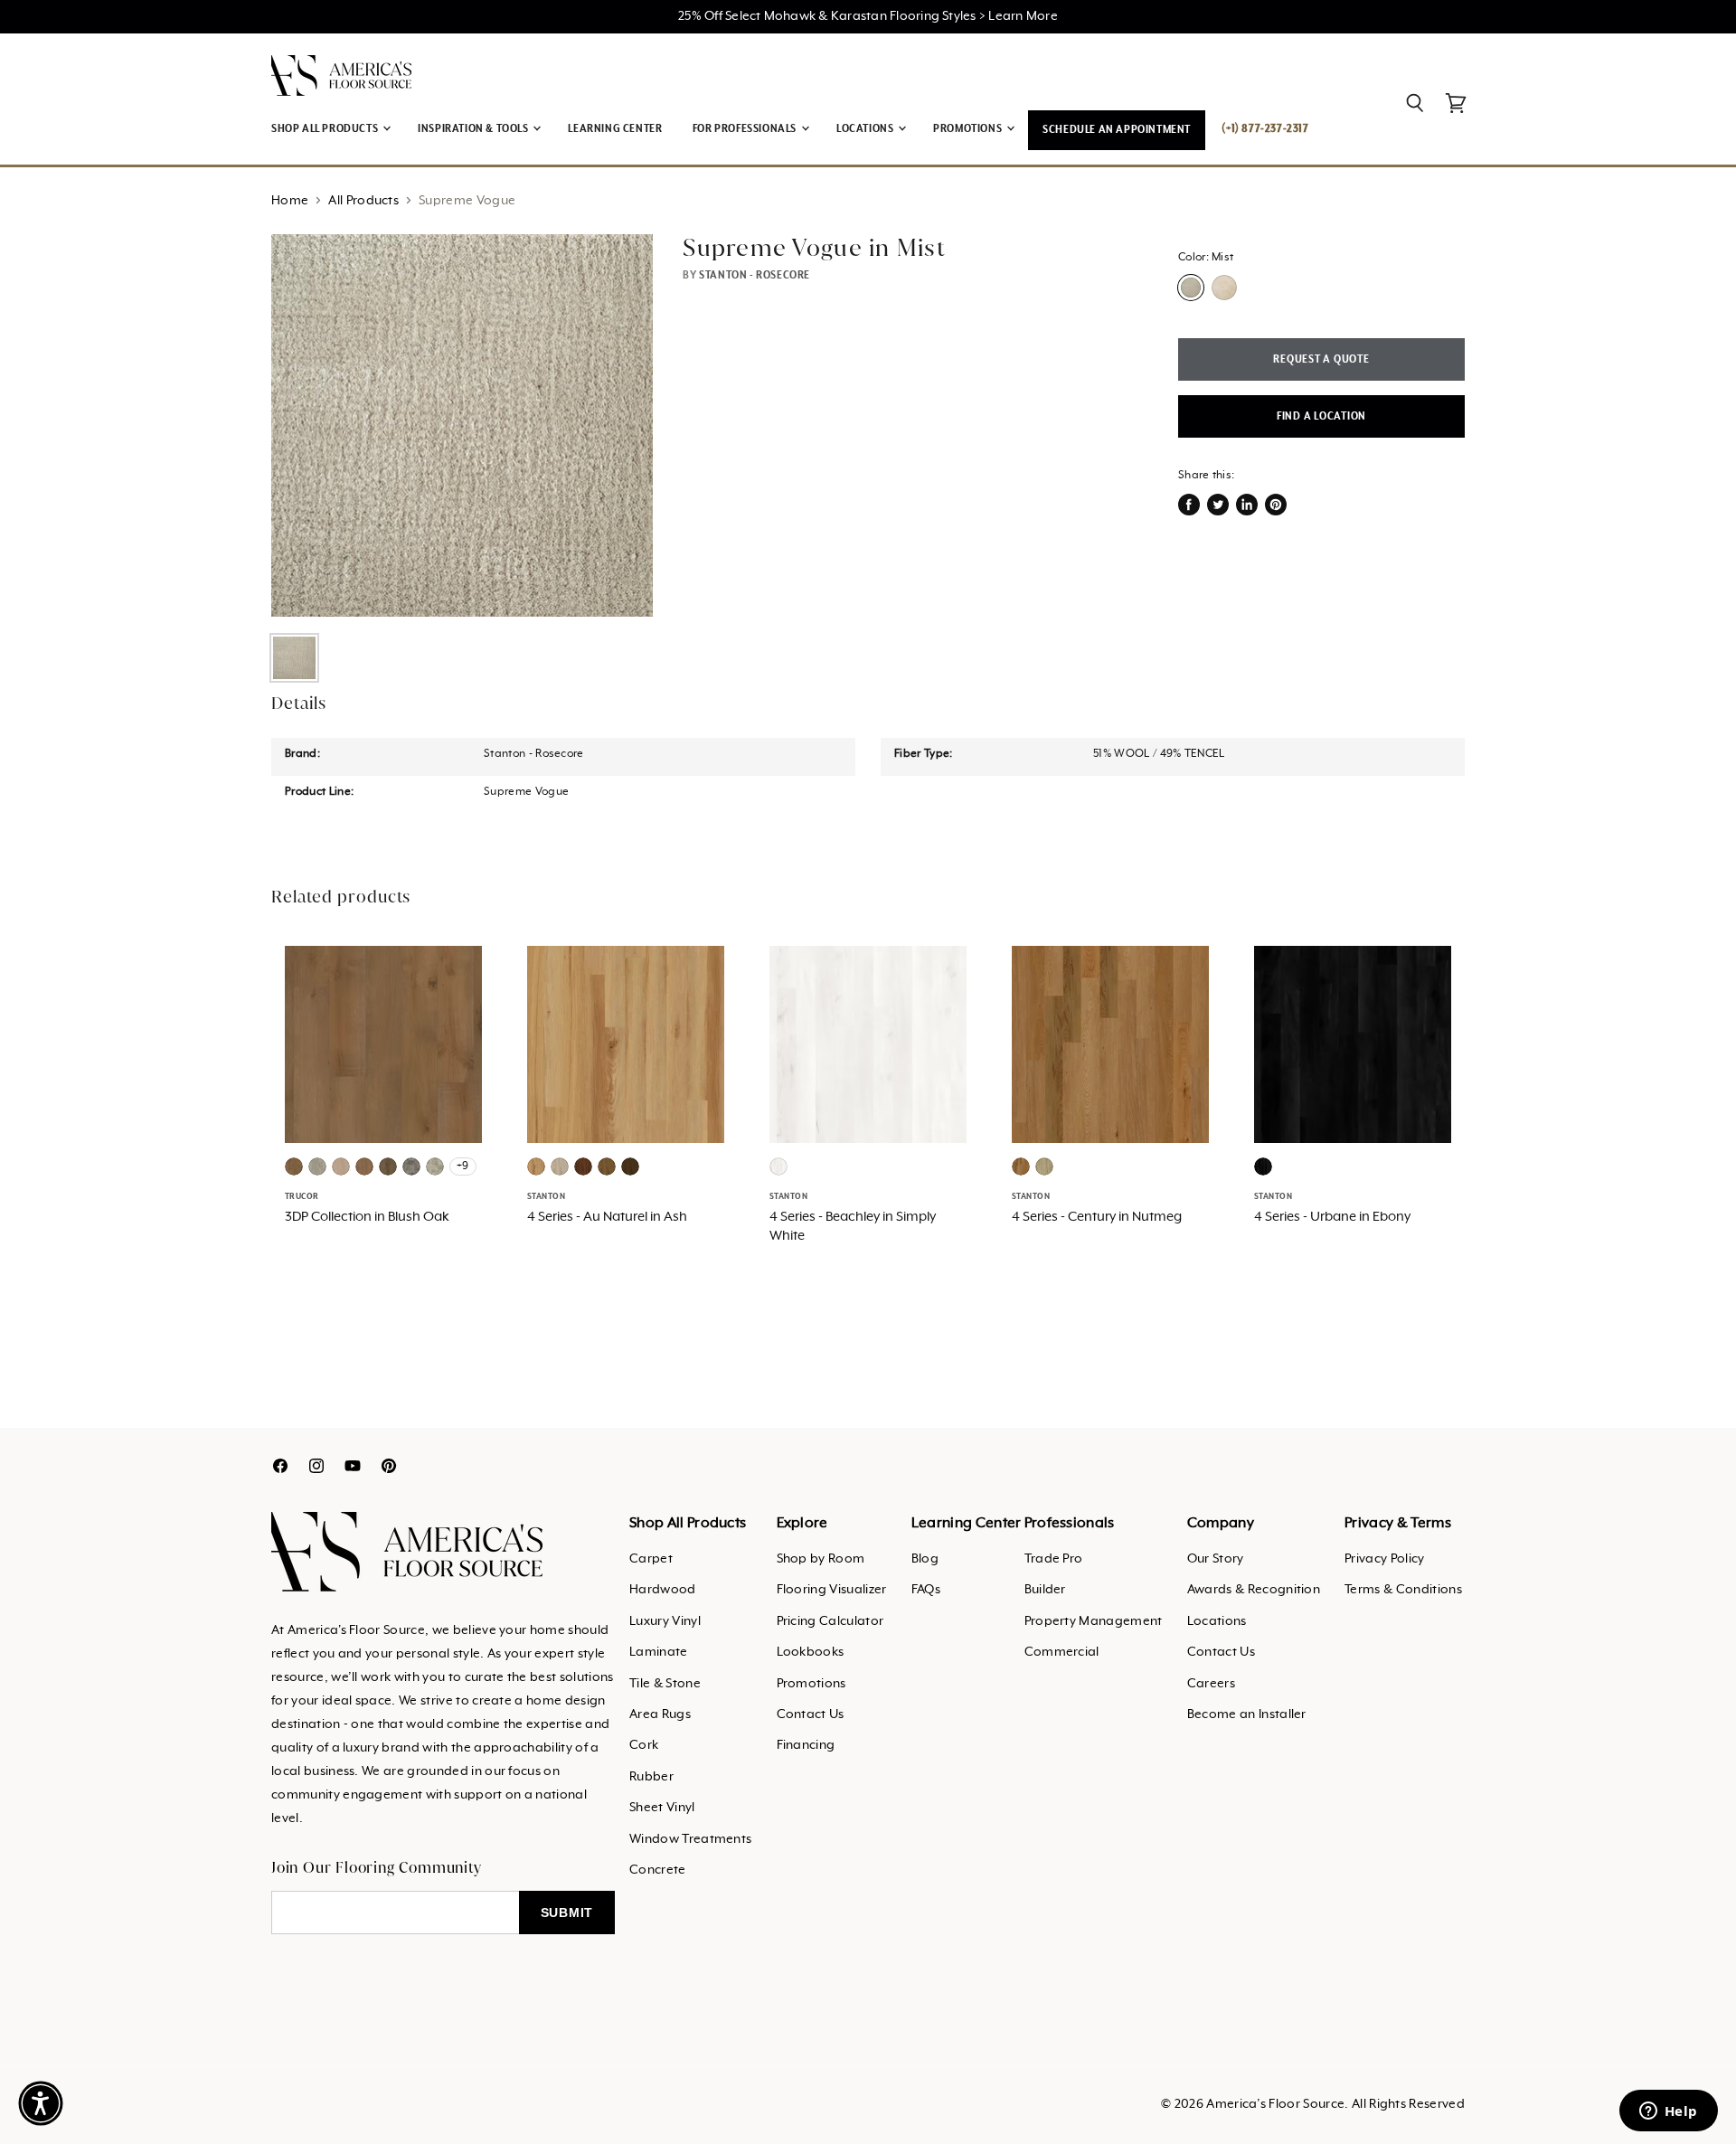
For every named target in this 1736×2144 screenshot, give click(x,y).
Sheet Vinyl (662, 1808)
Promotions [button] (969, 129)
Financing (806, 1745)
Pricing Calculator (830, 1621)
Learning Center (615, 129)
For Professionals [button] (746, 129)
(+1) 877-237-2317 (1265, 129)
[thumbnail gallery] (294, 658)
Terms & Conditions (1403, 1590)
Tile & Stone (665, 1684)
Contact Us (811, 1714)
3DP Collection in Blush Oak (367, 1217)
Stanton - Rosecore (755, 275)
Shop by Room (821, 1559)
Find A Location (1321, 416)
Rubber (651, 1777)
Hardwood (663, 1590)
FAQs (926, 1590)
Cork (644, 1745)
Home (290, 201)
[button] (41, 2103)
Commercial (1062, 1652)
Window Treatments (690, 1839)
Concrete (658, 1870)
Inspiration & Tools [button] (474, 129)
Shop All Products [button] (326, 129)
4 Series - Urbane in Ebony (1332, 1217)
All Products (363, 201)
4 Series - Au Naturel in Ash (607, 1217)
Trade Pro (1054, 1559)
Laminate (659, 1652)
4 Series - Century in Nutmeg (1097, 1217)
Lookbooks (811, 1652)
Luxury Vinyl (665, 1621)
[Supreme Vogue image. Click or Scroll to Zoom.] (462, 425)
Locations (1217, 1621)
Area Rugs (660, 1714)
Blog (925, 1559)
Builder (1045, 1590)
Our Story (1216, 1559)
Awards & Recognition (1254, 1590)
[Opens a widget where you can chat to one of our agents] (1668, 2112)
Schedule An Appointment (1117, 130)
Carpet (651, 1559)
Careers (1211, 1684)
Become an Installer (1247, 1714)
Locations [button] (866, 129)
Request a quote (1321, 359)
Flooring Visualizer (832, 1590)
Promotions (811, 1684)
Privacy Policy (1384, 1559)
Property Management (1094, 1621)
